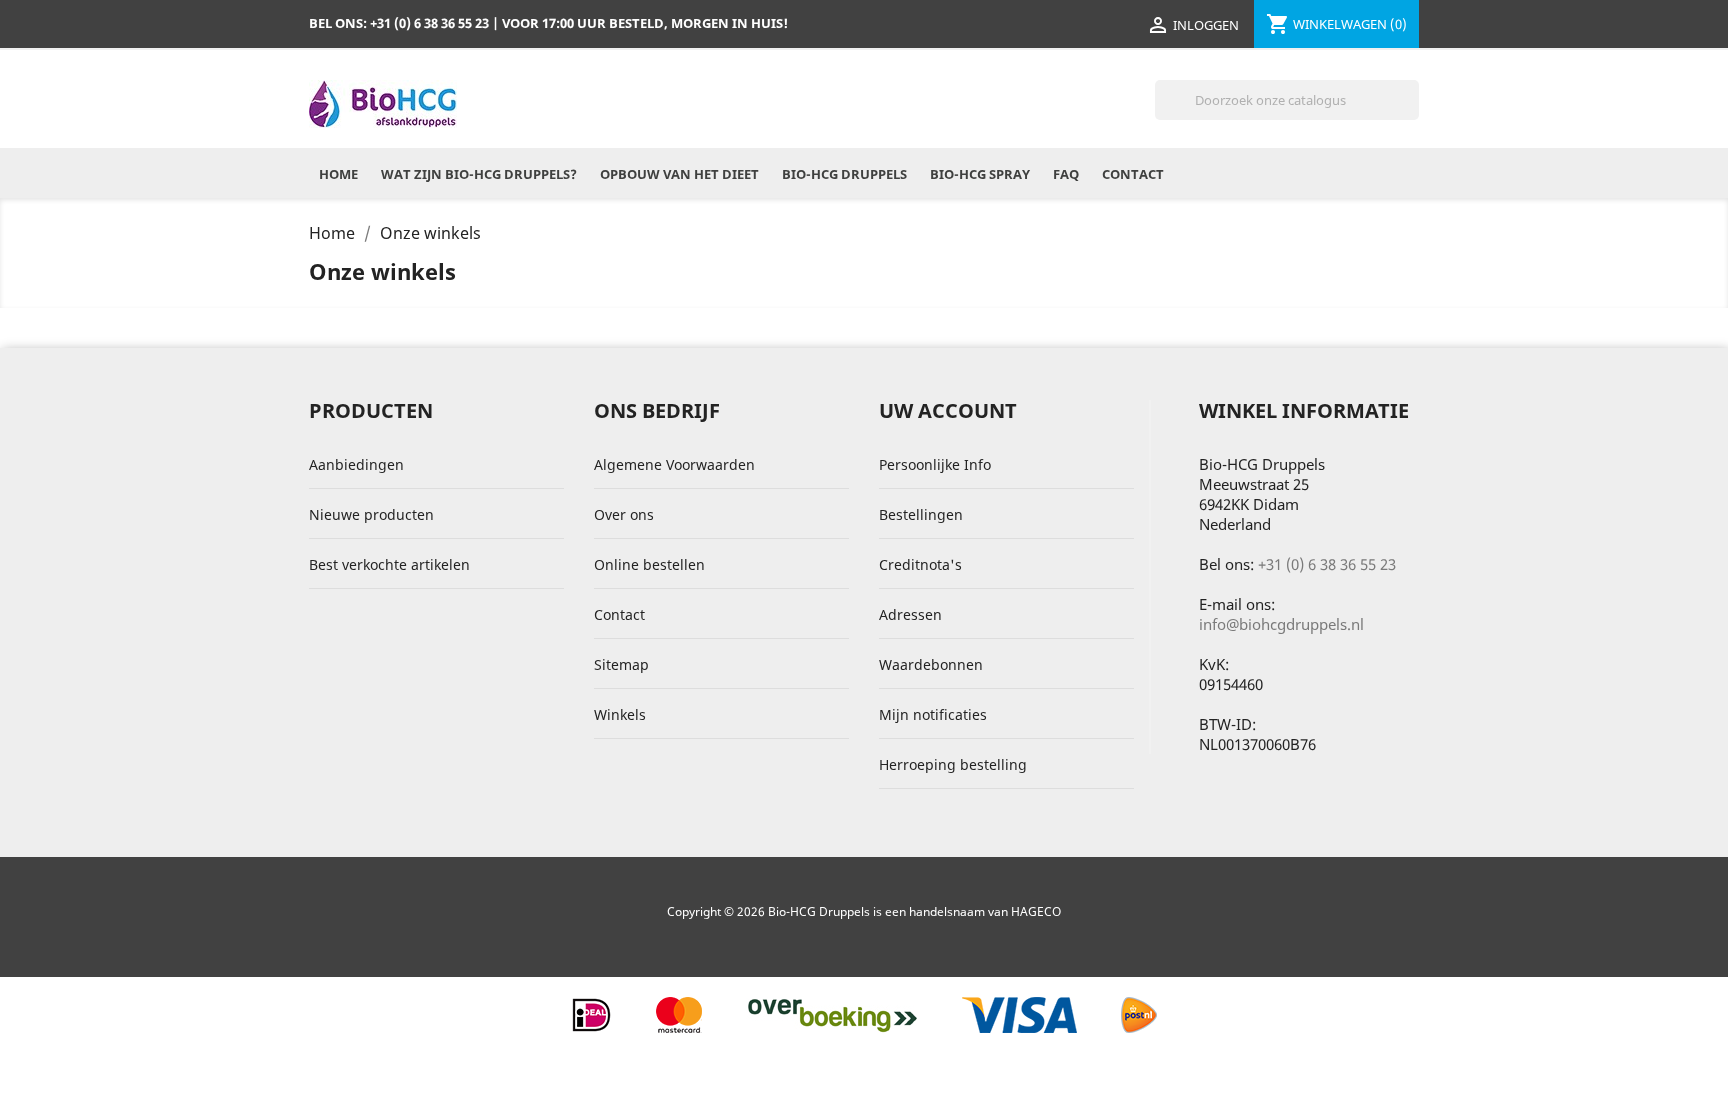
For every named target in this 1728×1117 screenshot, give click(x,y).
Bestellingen (921, 514)
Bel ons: (399, 23)
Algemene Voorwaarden (674, 464)
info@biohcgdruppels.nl (1281, 624)
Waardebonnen (931, 664)
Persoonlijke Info (935, 464)
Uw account (948, 410)
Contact (1133, 174)
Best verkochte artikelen (389, 564)
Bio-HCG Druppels (844, 174)
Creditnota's (920, 564)
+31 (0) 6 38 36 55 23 (1327, 564)
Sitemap (621, 664)
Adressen (910, 614)
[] (1411, 114)
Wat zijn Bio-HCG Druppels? (479, 174)
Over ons (624, 514)
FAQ (1066, 174)
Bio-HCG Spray (980, 174)
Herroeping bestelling (953, 764)
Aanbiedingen (356, 464)
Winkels (620, 714)
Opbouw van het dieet (679, 174)
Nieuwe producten (371, 514)
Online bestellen (649, 564)
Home (338, 174)
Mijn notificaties (933, 714)
